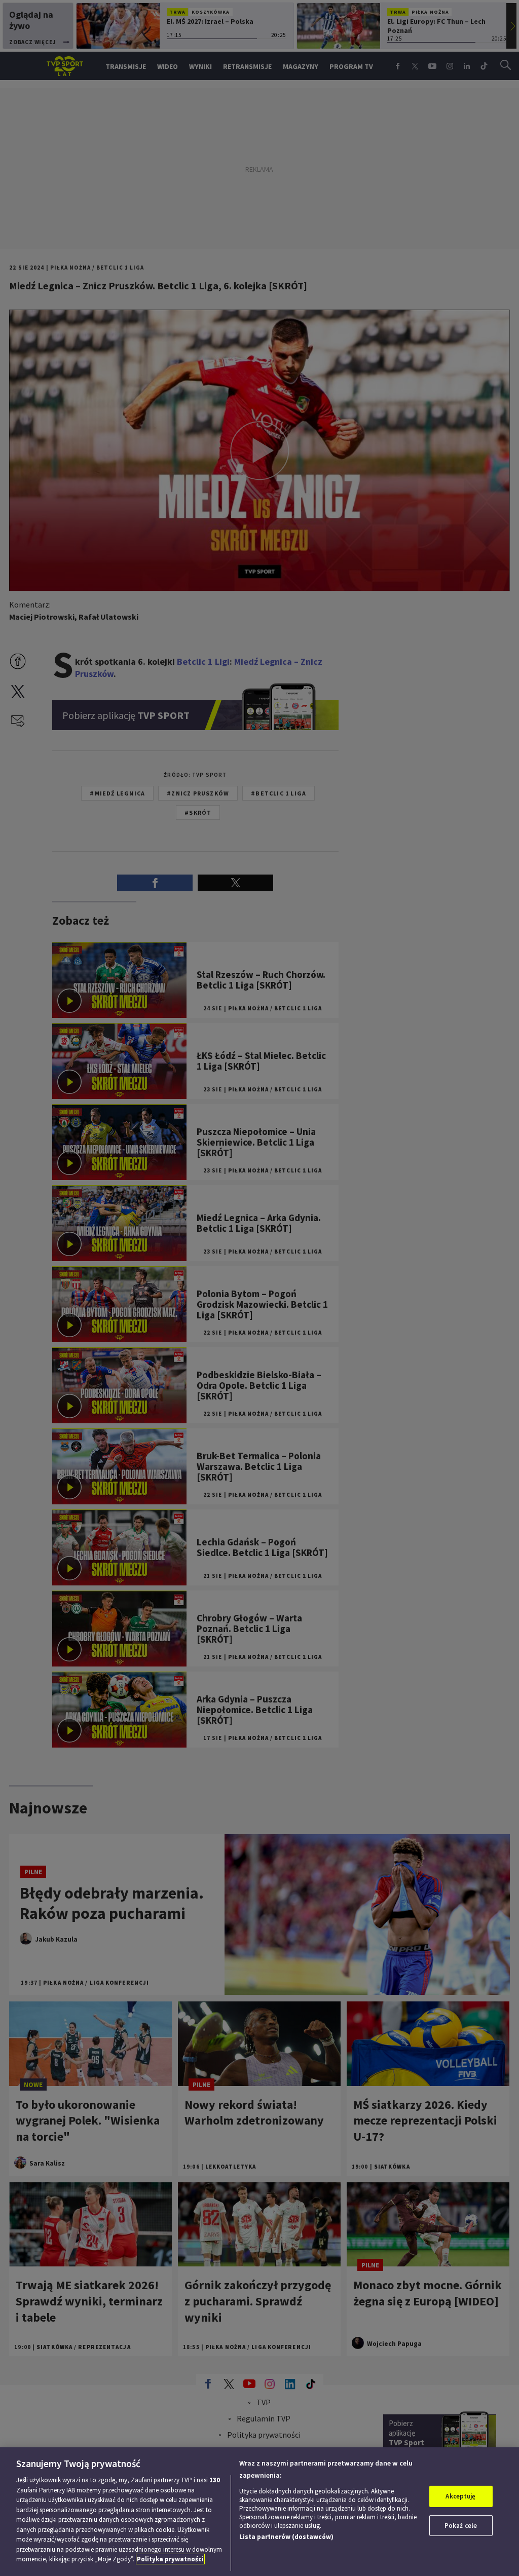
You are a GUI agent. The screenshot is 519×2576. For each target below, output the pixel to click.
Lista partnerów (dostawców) (286, 2537)
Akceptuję (460, 2496)
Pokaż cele (461, 2526)
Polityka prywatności (170, 2559)
